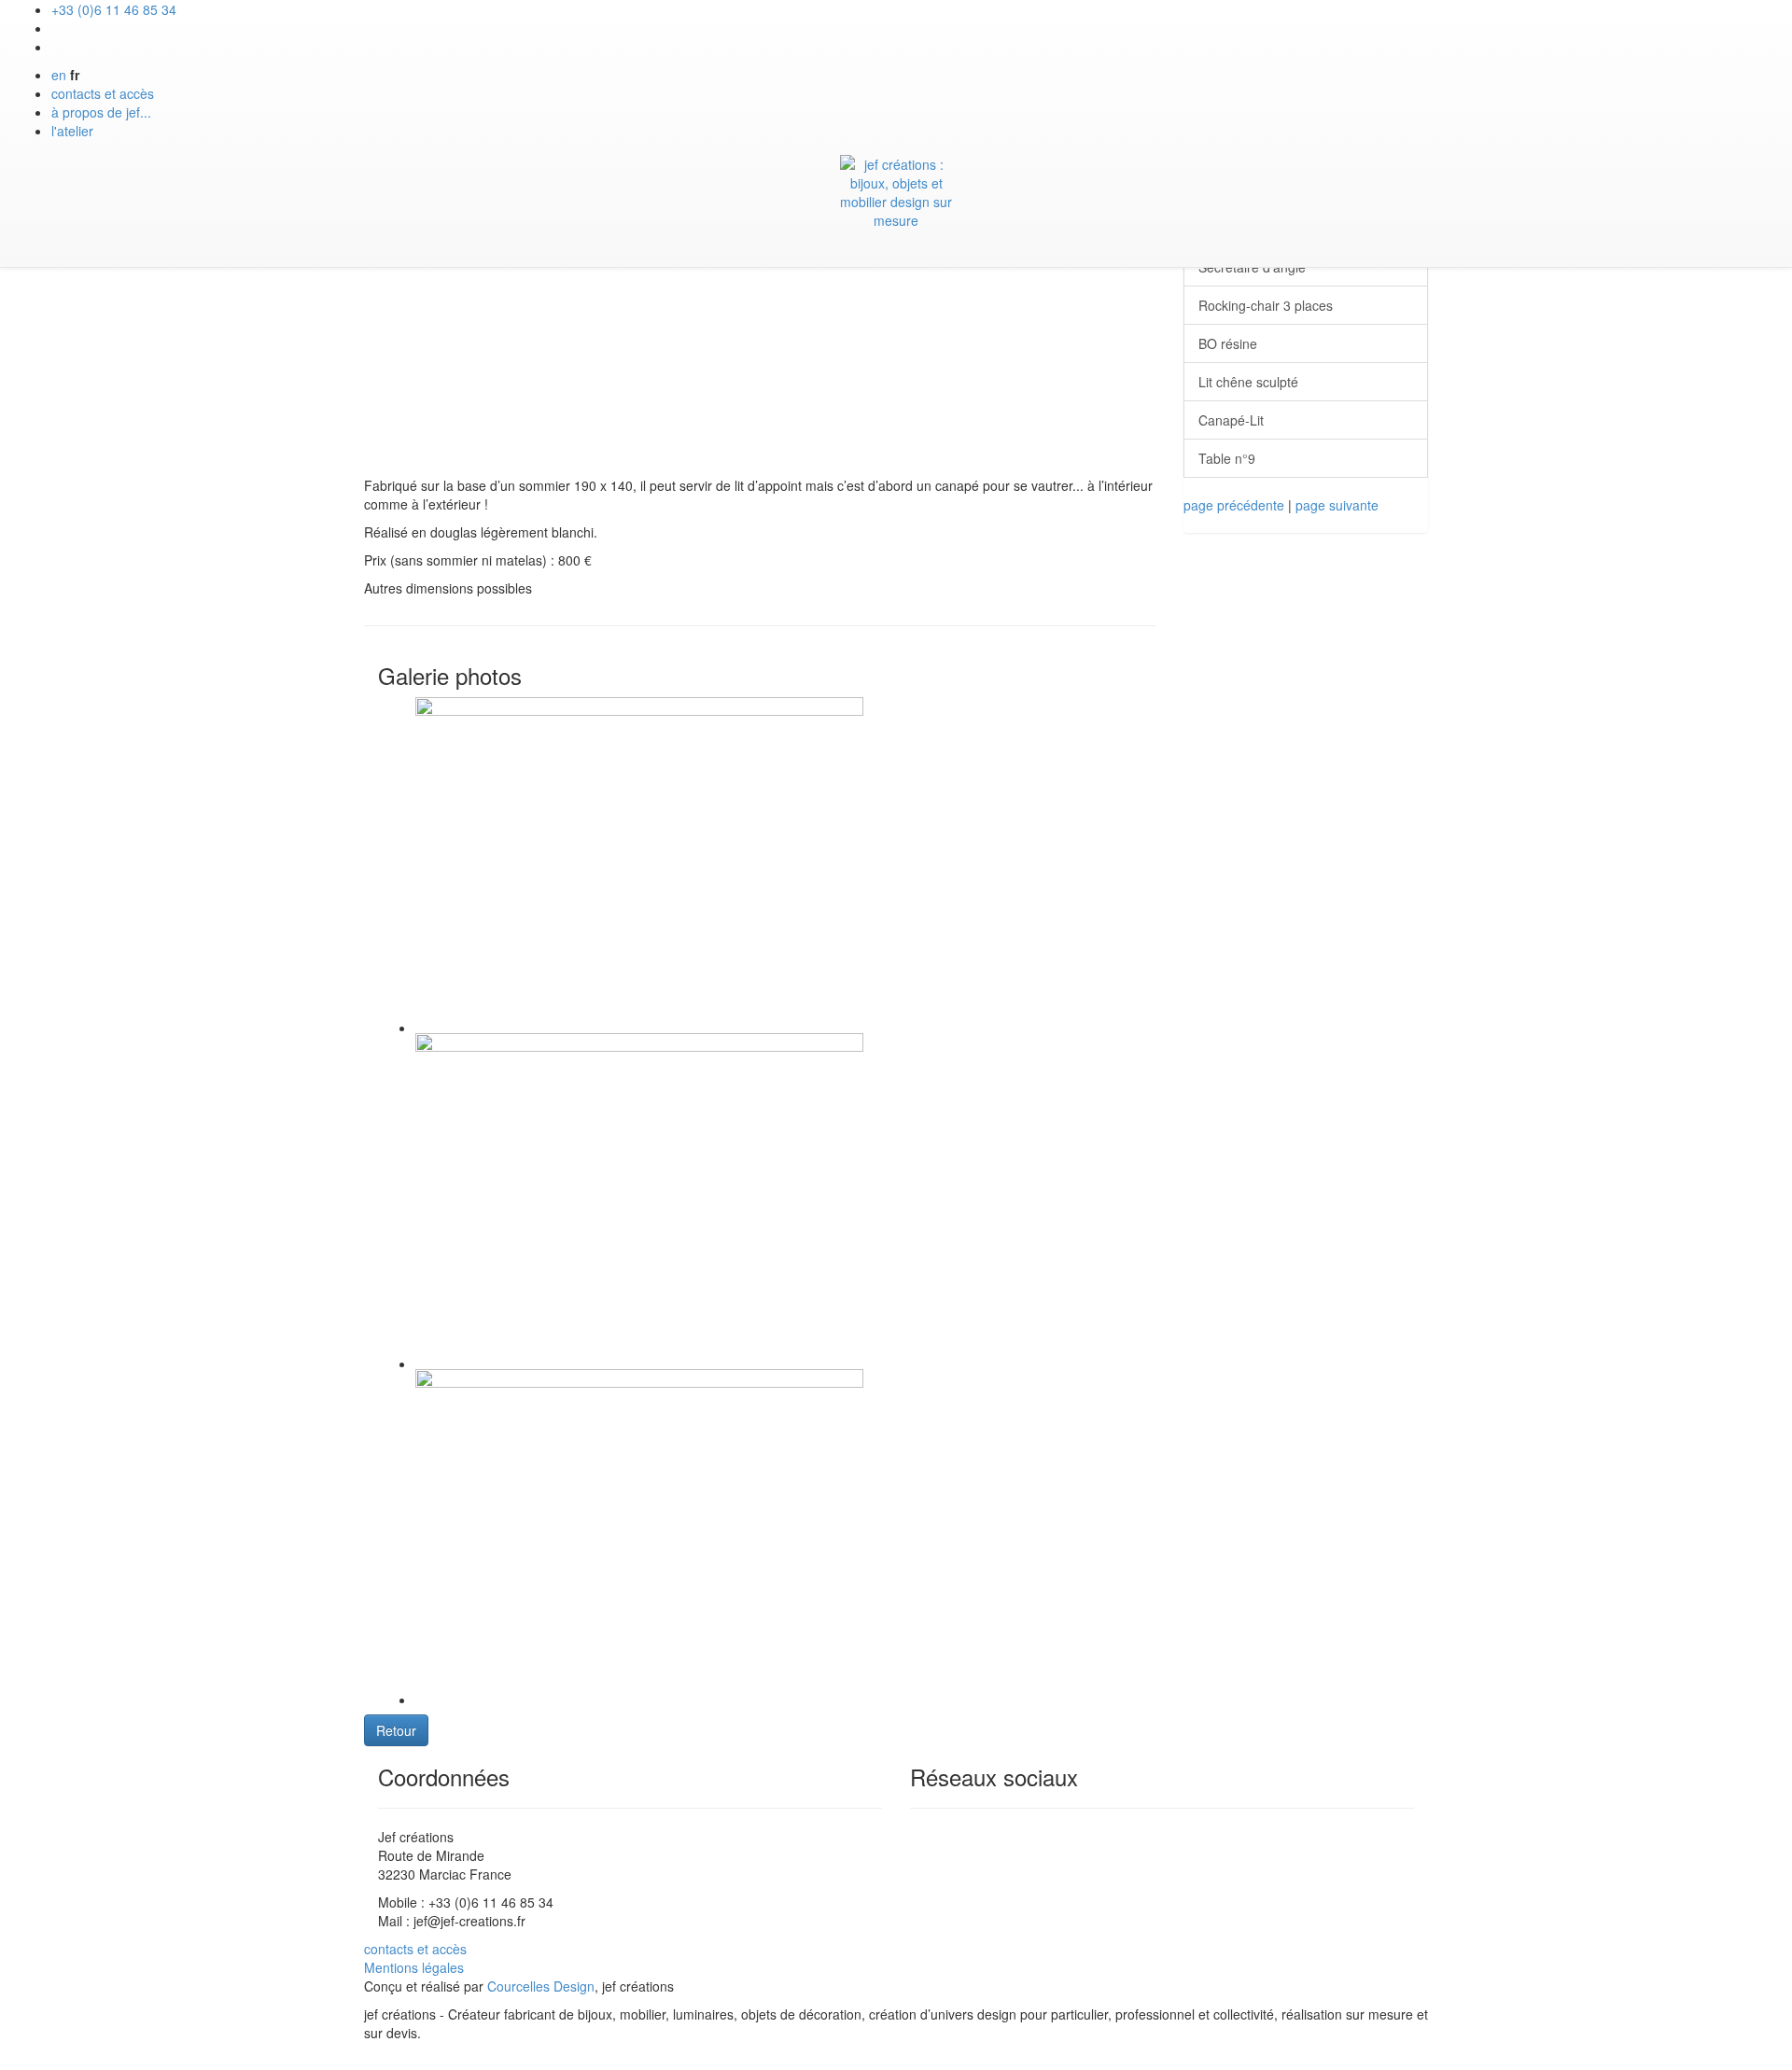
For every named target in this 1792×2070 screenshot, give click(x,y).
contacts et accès (103, 93)
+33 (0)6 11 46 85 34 (114, 9)
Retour (396, 1730)
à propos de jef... (101, 112)
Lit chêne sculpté (1248, 382)
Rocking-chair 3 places (1266, 305)
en (59, 75)
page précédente (1234, 505)
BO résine (1228, 343)
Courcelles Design (541, 1986)
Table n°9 (1227, 458)
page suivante (1337, 505)
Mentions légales (414, 1967)
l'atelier (72, 131)
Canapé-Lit (1231, 420)
